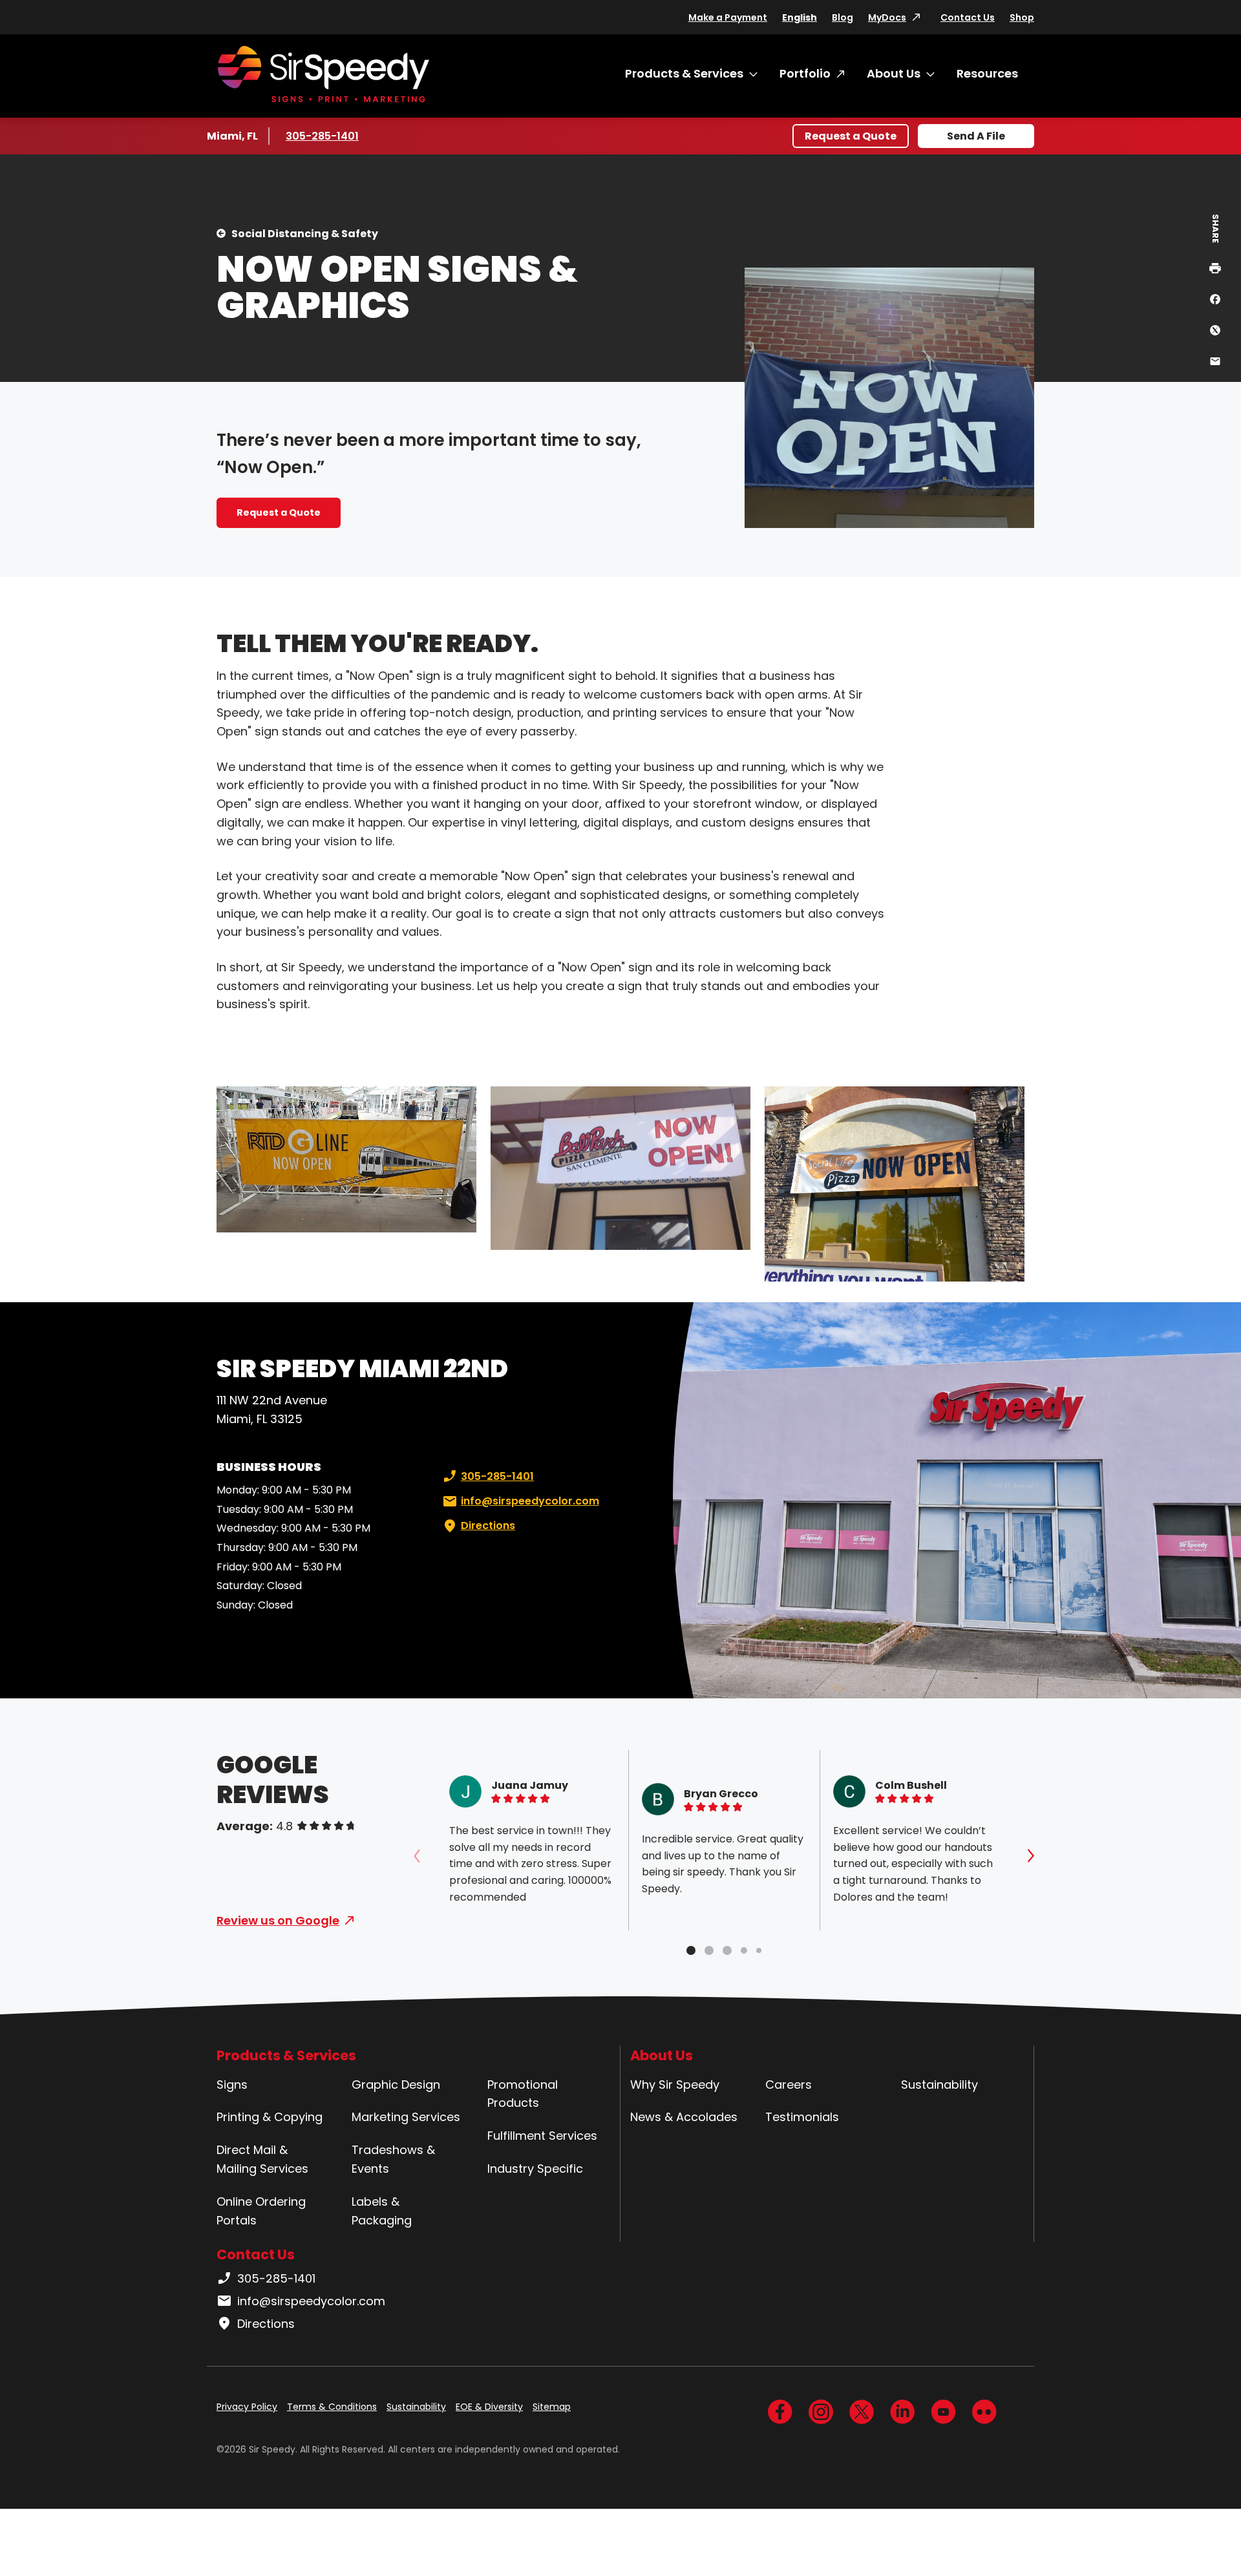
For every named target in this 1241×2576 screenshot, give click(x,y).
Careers (789, 2085)
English (800, 17)
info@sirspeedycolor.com (530, 1501)
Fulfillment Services (542, 2136)
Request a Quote (851, 136)
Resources (987, 73)
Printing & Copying (270, 2117)
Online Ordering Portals (261, 2211)
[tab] (691, 1950)
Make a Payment (728, 17)
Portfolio (805, 73)
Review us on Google (278, 1920)
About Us (894, 73)
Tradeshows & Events (393, 2159)
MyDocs (887, 17)
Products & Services (684, 73)
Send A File (976, 136)
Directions (488, 1526)
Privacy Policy (247, 2407)
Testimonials (802, 2117)
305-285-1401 (324, 136)
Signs (232, 2085)
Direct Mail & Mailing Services (262, 2159)
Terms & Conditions (332, 2407)
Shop (1022, 17)
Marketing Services (406, 2117)
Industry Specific (535, 2169)
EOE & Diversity (489, 2407)
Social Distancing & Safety (305, 234)
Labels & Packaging (382, 2211)
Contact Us (968, 17)
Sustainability (939, 2085)
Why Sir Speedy (675, 2085)
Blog (843, 17)
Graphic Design (396, 2085)
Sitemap (552, 2407)
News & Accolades (684, 2117)
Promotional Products (523, 2094)
